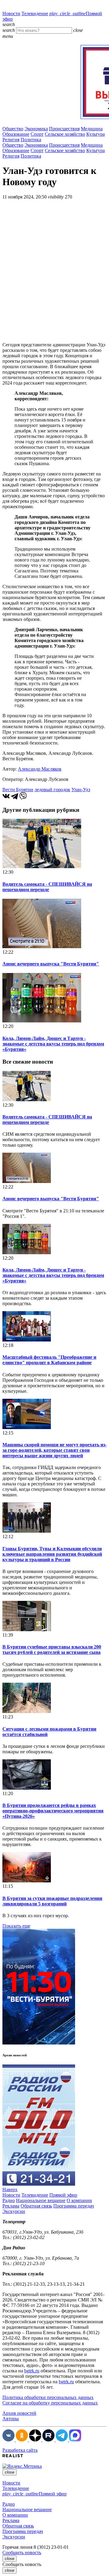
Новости (11, 13)
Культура (96, 134)
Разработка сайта (20, 2450)
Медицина (92, 129)
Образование (16, 134)
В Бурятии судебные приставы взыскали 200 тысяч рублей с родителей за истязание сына (52, 1650)
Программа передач (74, 2206)
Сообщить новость (22, 2553)
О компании (79, 2200)
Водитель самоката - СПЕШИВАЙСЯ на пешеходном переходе (47, 887)
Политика (31, 140)
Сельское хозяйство (65, 134)
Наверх (10, 2189)
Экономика (36, 129)
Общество (13, 129)
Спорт (37, 134)
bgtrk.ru (32, 2371)
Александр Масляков (40, 769)
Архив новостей (19, 2413)
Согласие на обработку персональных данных (50, 2403)
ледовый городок (52, 790)
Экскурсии (14, 2211)
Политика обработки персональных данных (48, 2397)
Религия (11, 140)
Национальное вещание (41, 2200)
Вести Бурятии (18, 790)
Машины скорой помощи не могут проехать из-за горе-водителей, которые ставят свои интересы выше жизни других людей (54, 1450)
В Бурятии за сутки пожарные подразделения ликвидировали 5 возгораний (52, 1901)
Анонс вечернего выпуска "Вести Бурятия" (51, 964)
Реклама (11, 2206)
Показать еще (16, 1926)
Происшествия (64, 129)
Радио (9, 2200)
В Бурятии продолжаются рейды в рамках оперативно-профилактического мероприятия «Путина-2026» (53, 1811)
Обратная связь (36, 2206)
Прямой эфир (63, 2195)
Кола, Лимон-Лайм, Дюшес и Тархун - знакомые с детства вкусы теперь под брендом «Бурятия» (53, 1044)
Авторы (11, 2419)
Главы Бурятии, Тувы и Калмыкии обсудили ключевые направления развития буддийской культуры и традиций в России (52, 1554)
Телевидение (35, 13)
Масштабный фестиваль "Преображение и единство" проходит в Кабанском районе (49, 1360)
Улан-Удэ (81, 790)
